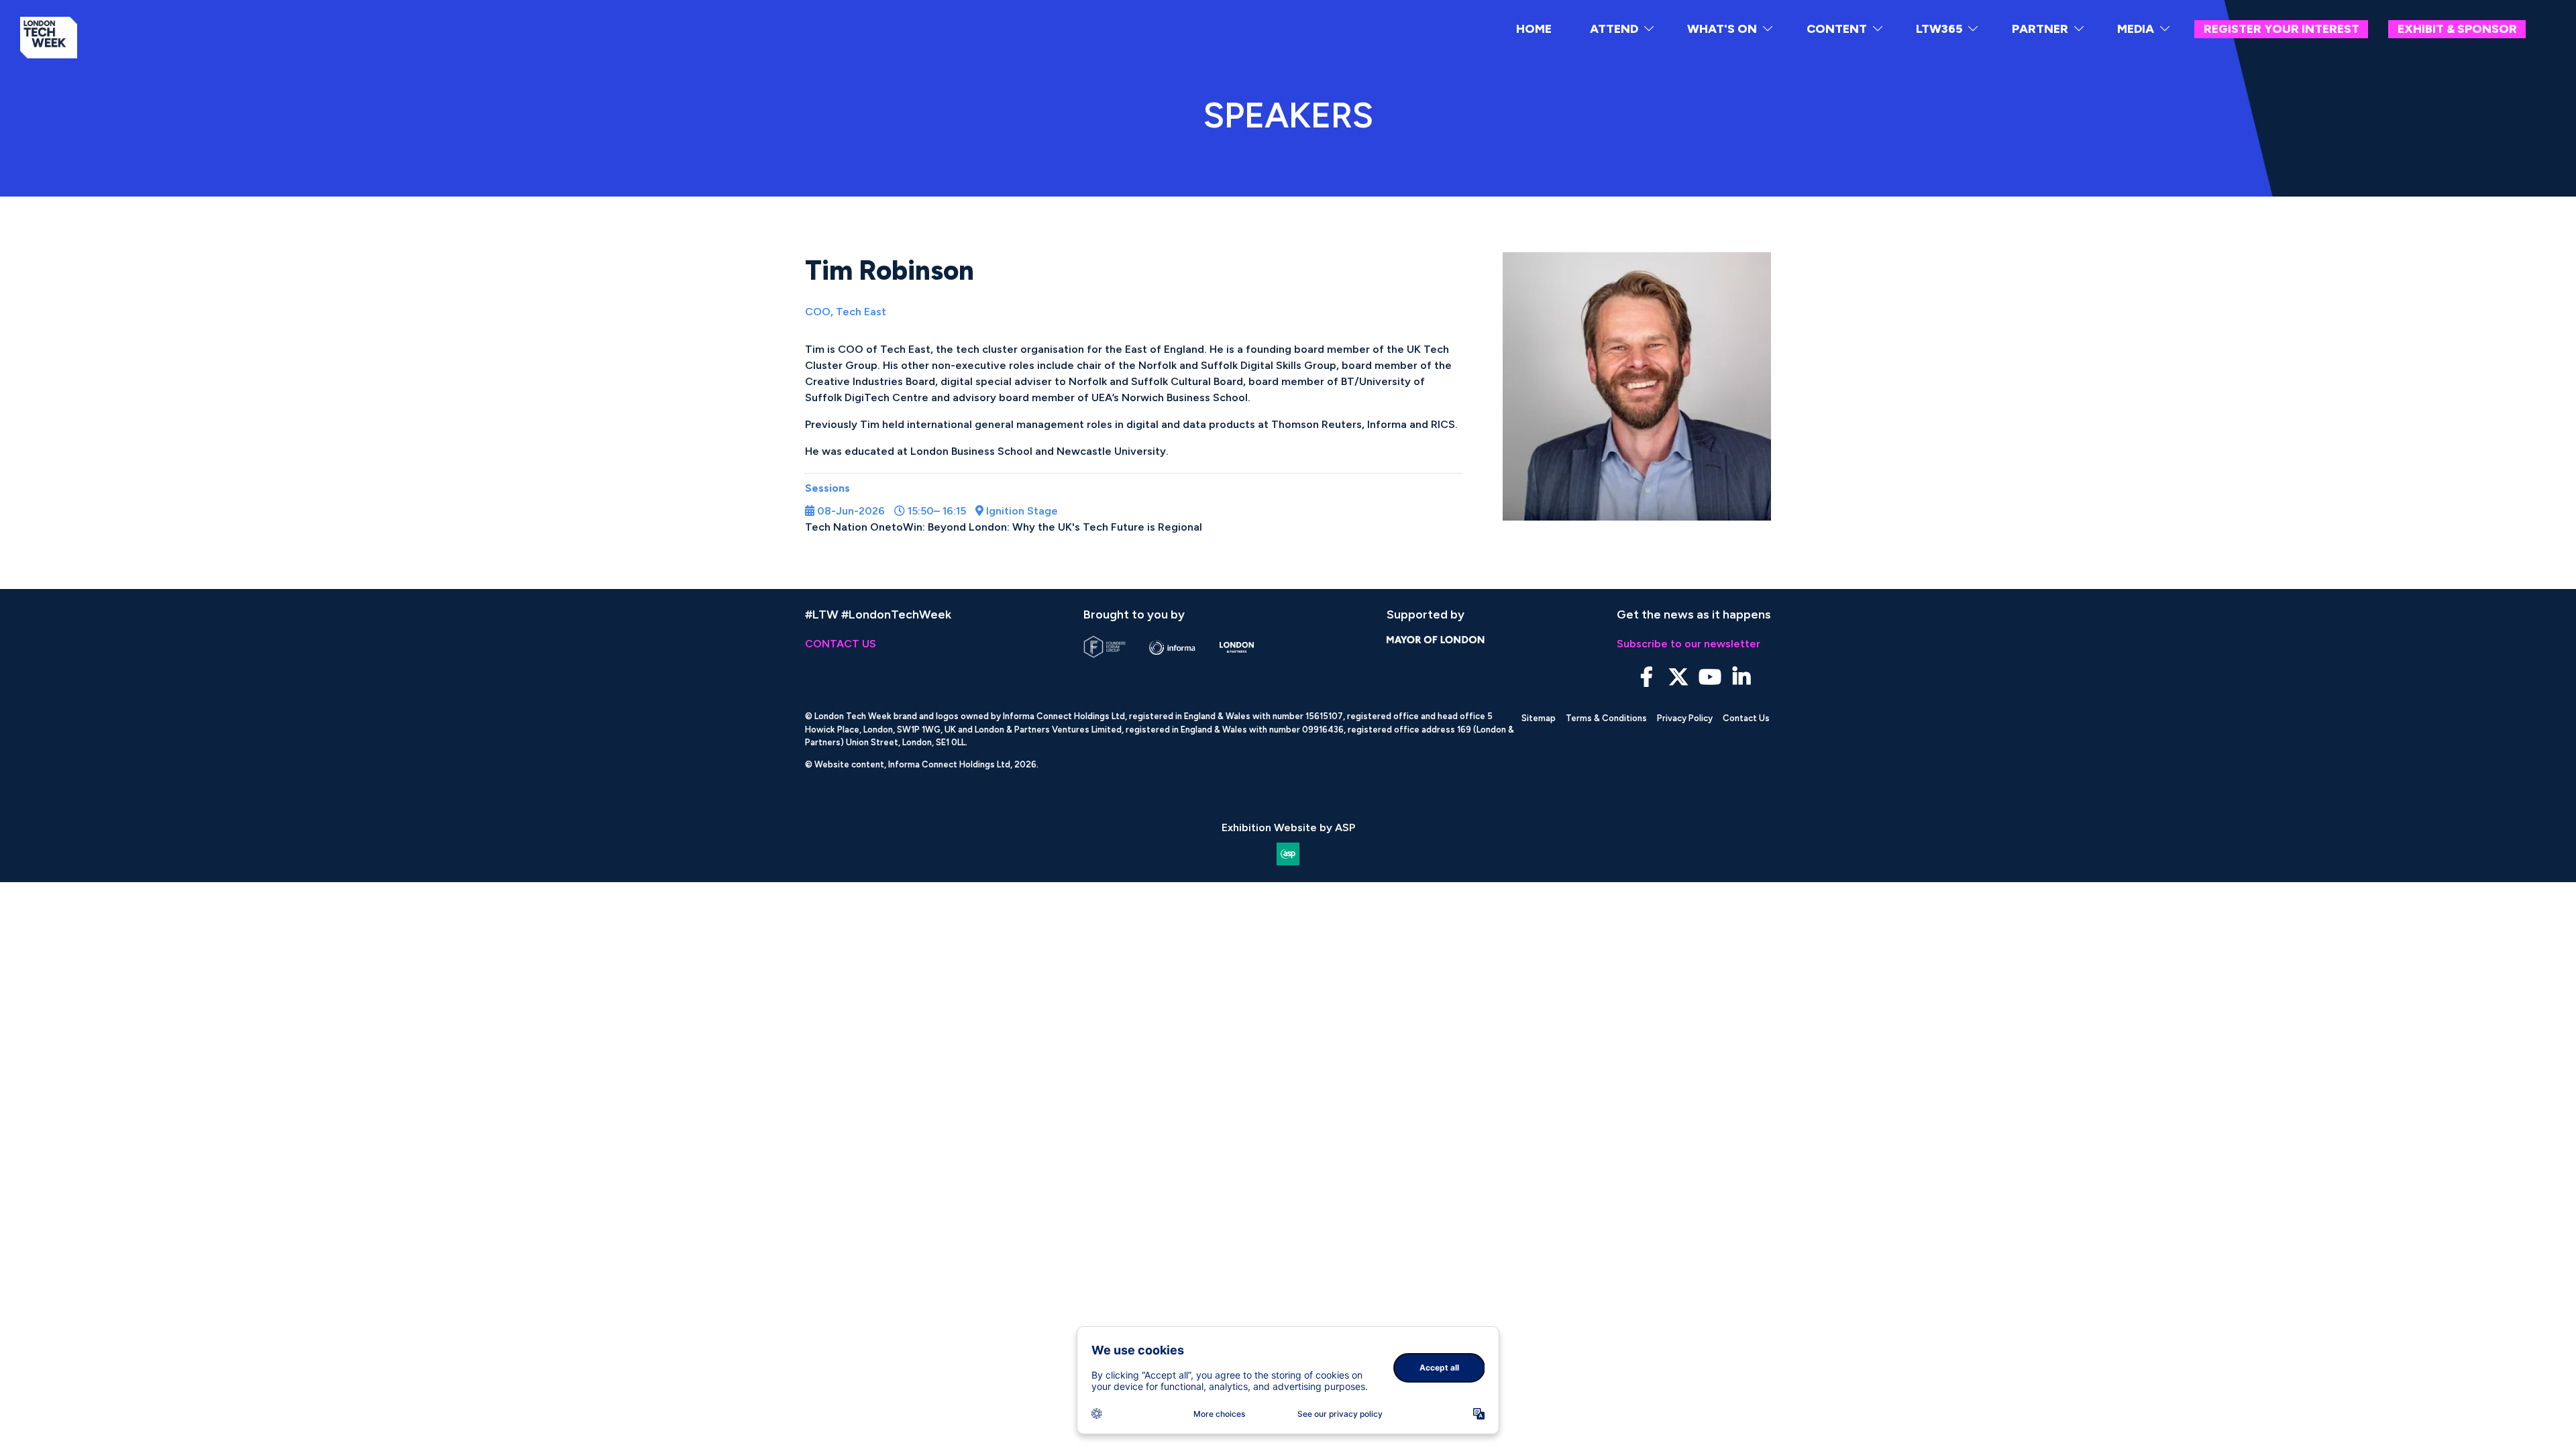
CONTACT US (841, 644)
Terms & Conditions (1606, 718)
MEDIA (2136, 29)
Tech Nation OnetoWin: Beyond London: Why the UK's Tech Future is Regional (1004, 527)
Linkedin (1741, 677)
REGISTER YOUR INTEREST (2282, 29)
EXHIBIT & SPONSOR (2457, 29)
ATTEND (1614, 29)
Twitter (1678, 677)
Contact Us (1746, 718)
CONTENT (1837, 29)
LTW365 (1939, 29)
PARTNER (2040, 29)
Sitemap (1539, 718)
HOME (1534, 29)
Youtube (1710, 677)
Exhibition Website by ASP (1288, 827)
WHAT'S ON (1722, 29)
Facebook (1647, 677)
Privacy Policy (1685, 718)
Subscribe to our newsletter (1688, 644)
